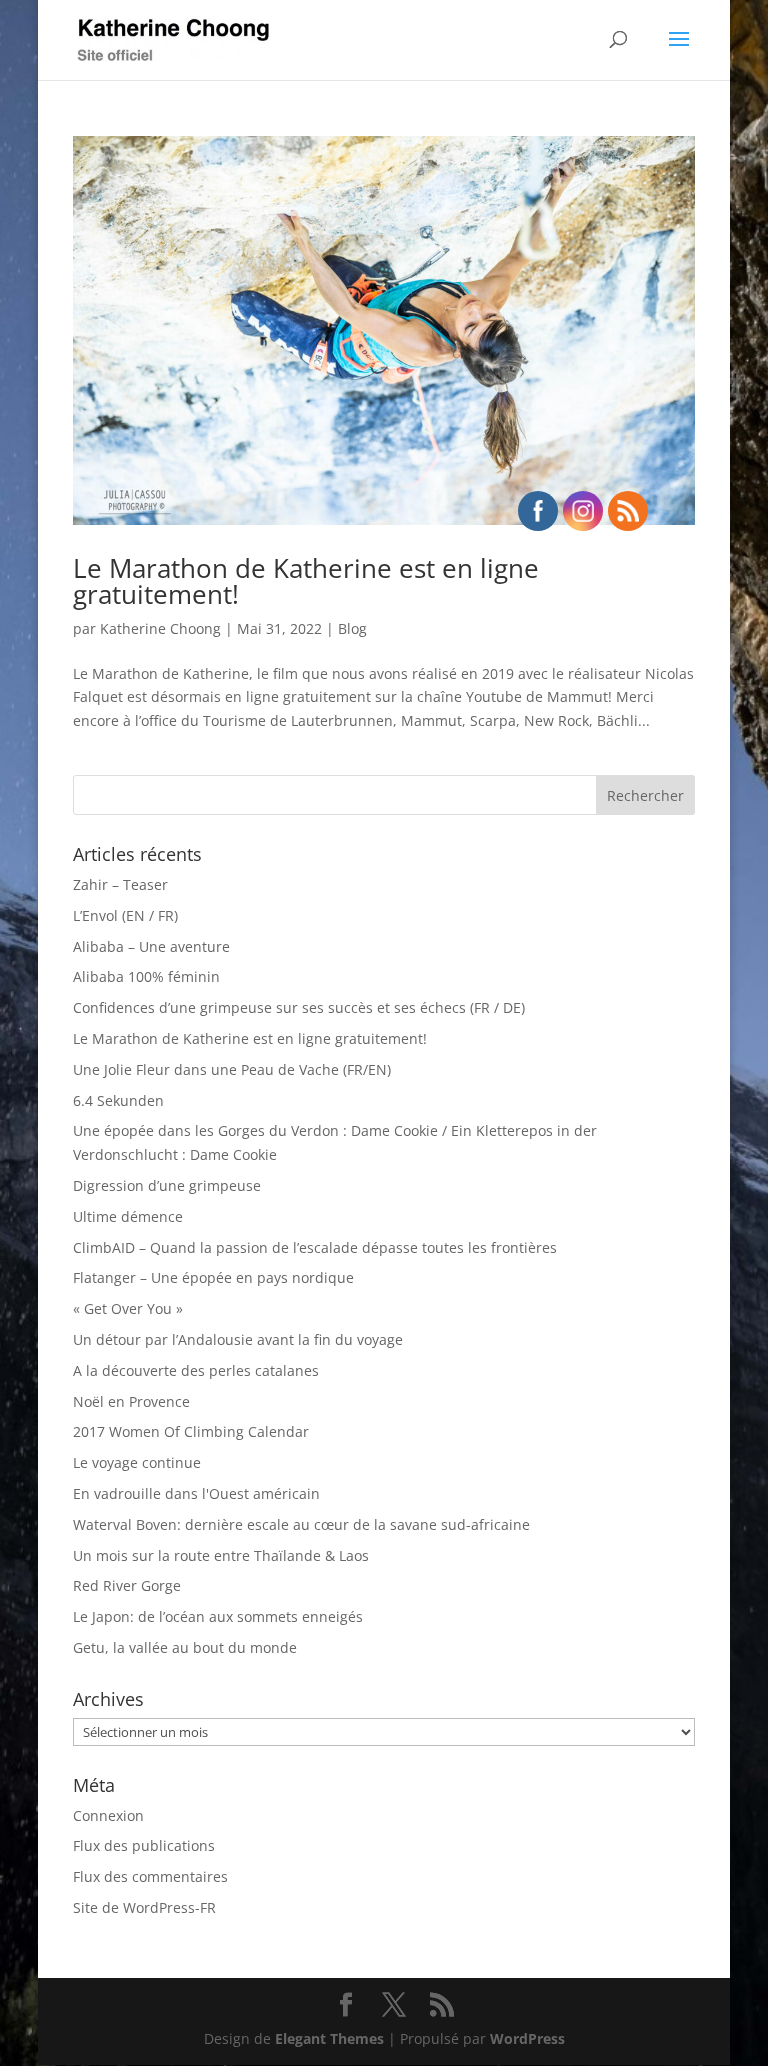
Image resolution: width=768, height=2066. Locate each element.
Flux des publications (144, 1845)
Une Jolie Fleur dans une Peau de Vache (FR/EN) (232, 1069)
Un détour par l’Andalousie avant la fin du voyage (238, 1339)
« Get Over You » (128, 1308)
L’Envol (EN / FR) (125, 915)
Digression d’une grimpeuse (167, 1185)
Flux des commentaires (150, 1876)
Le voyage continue (137, 1462)
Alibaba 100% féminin (146, 976)
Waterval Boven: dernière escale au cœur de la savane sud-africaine (301, 1524)
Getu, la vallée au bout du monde (185, 1647)
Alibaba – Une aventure (151, 946)
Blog (352, 628)
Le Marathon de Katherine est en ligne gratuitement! (306, 581)
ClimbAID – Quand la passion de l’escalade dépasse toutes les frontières (315, 1247)
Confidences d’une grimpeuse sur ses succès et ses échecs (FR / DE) (299, 1007)
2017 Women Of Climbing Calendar (191, 1431)
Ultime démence (128, 1216)
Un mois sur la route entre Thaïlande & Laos (221, 1555)
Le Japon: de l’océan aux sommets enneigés (218, 1616)
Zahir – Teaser (120, 884)
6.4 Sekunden (118, 1100)
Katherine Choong (160, 628)
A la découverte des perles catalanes (196, 1370)
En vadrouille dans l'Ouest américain (196, 1493)
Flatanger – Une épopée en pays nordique (213, 1277)
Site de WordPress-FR (144, 1907)
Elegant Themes (329, 2038)
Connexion (108, 1815)
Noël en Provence (131, 1401)
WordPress (527, 2038)
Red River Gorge (127, 1585)
